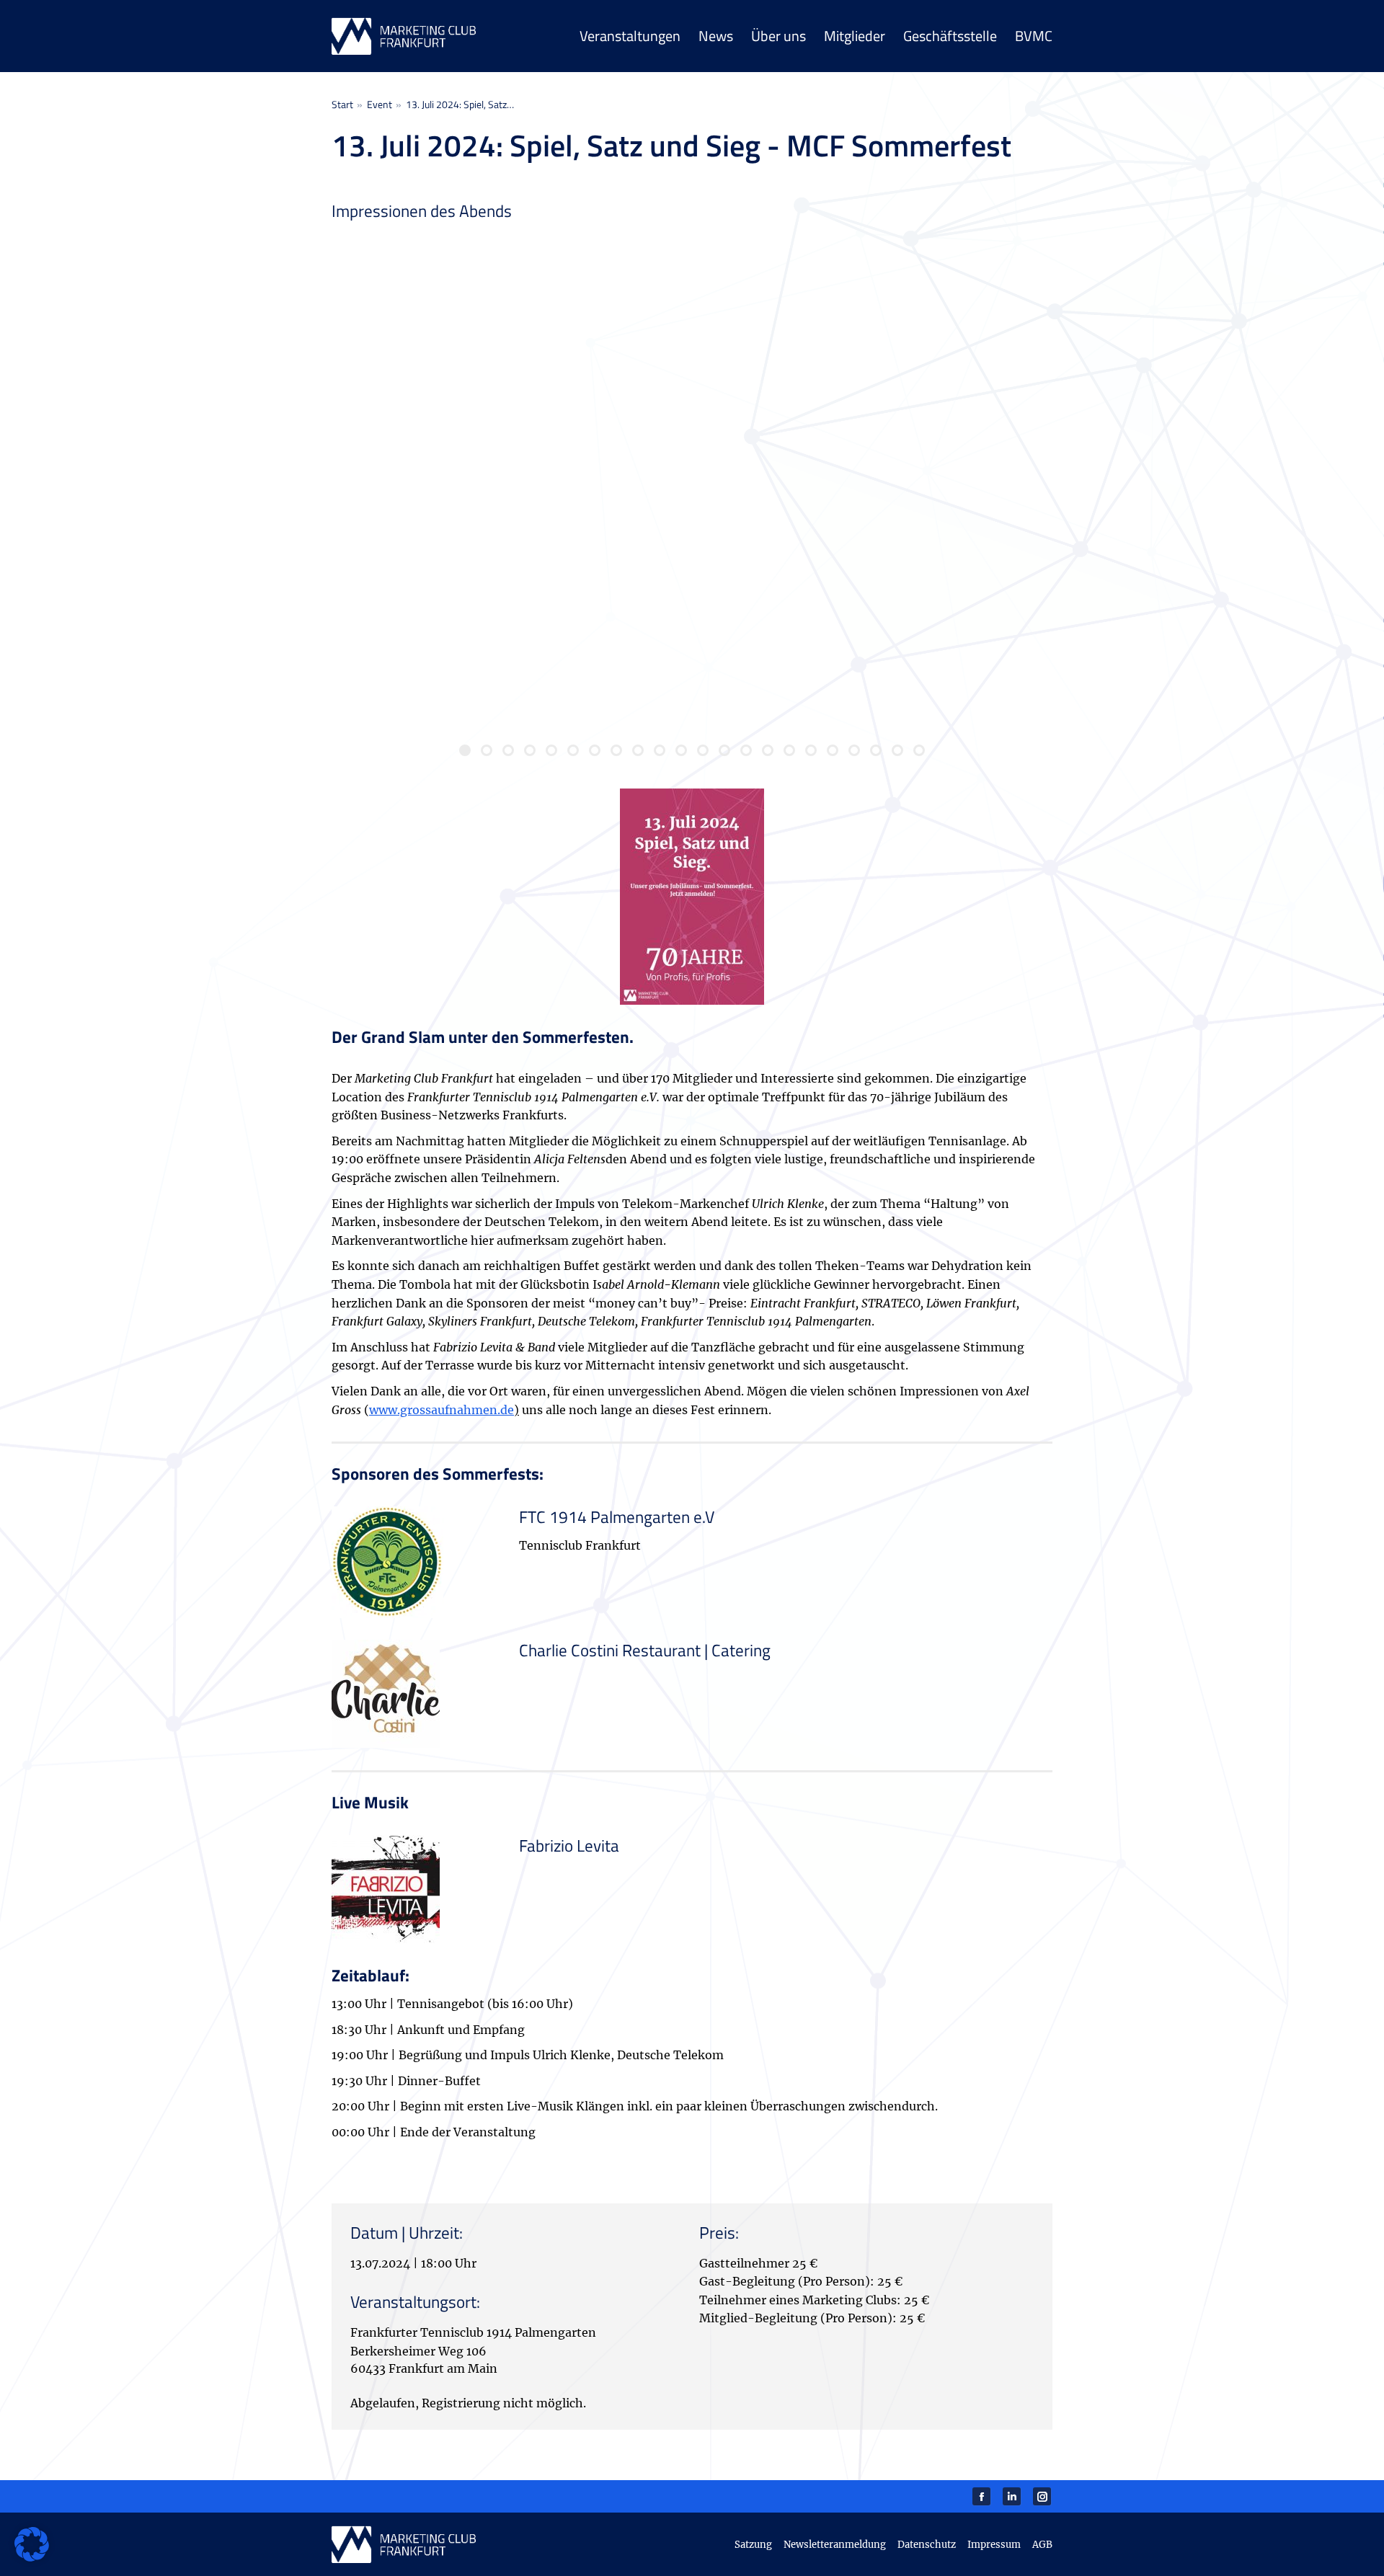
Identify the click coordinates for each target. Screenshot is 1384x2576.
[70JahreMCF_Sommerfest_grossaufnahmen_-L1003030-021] (692, 363)
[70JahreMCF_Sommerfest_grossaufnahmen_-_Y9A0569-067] (933, 363)
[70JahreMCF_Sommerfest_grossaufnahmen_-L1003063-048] (933, 604)
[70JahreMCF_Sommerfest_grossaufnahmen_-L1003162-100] (451, 604)
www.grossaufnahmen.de (442, 1410)
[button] (32, 2544)
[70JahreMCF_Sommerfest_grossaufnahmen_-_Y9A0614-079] (692, 604)
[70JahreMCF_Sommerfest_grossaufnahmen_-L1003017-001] (451, 363)
